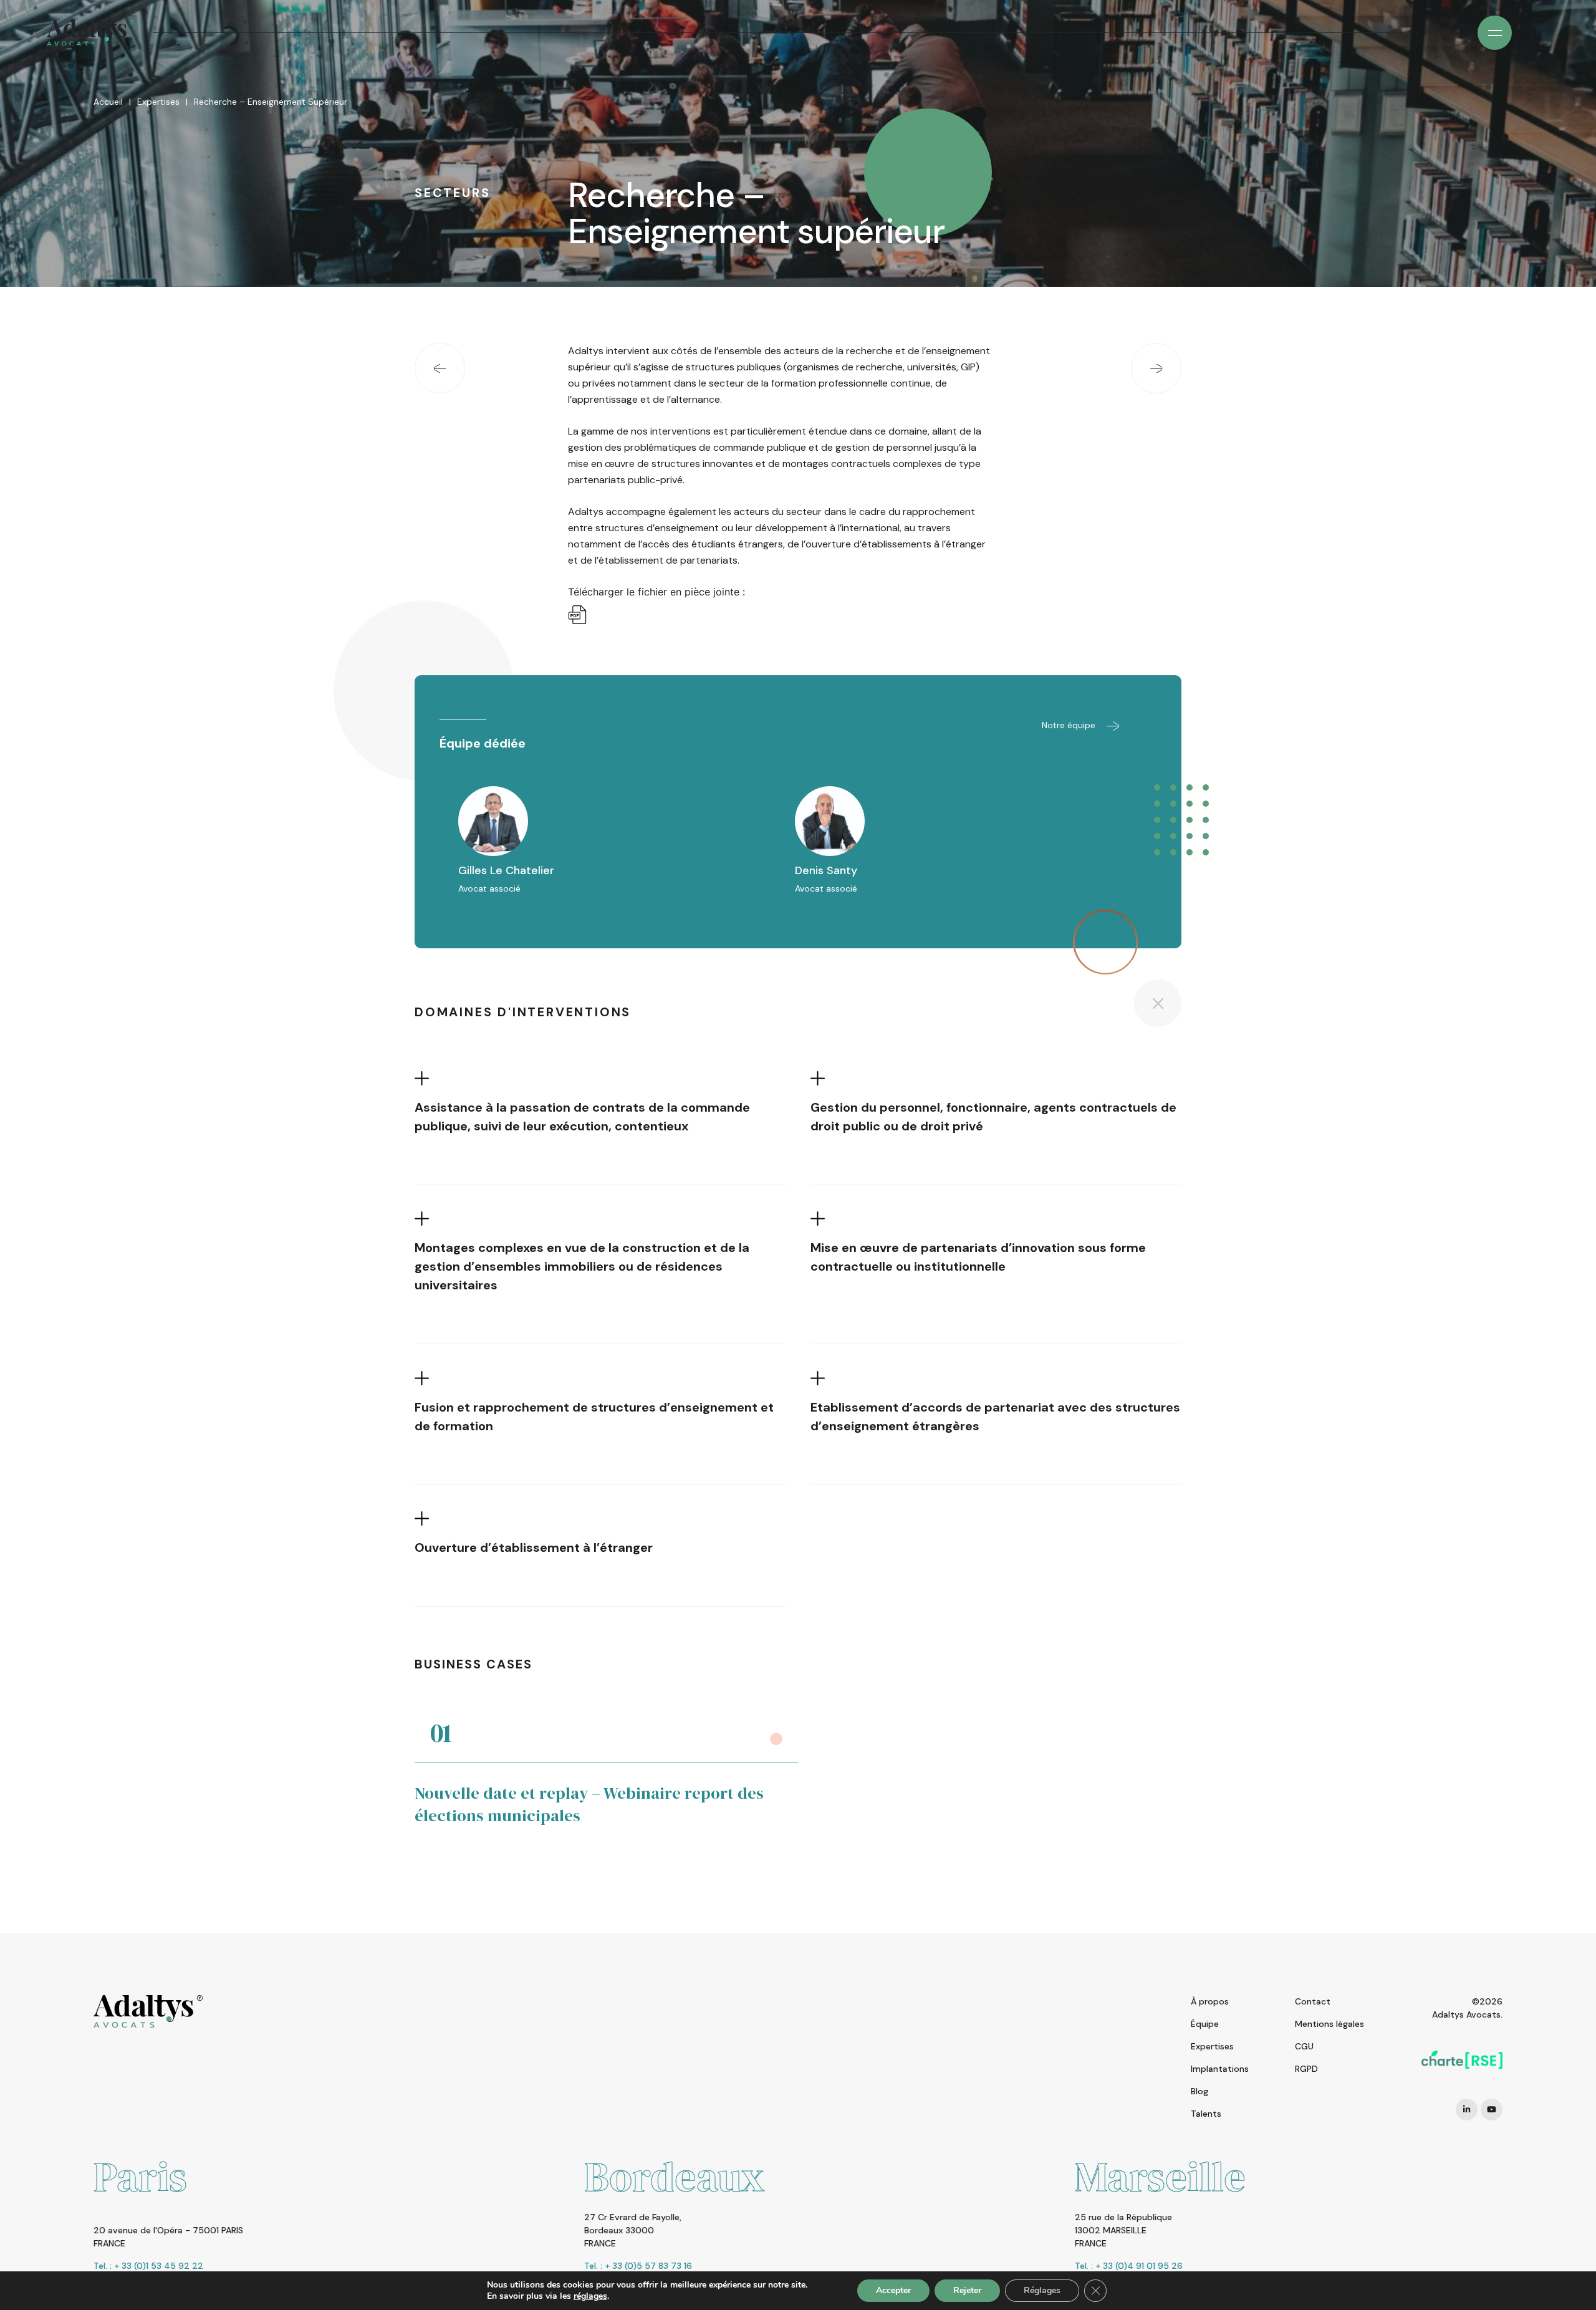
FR (1430, 32)
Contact (1313, 2001)
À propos (1210, 2001)
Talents (1206, 2114)
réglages (590, 2296)
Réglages (1042, 2290)
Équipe (1205, 2024)
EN (1453, 32)
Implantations (1220, 2069)
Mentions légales (1329, 2024)
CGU (1304, 2046)
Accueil (108, 102)
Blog (1199, 2091)
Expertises (158, 102)
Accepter (893, 2290)
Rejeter (967, 2290)
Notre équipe (1070, 725)
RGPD (1306, 2069)
